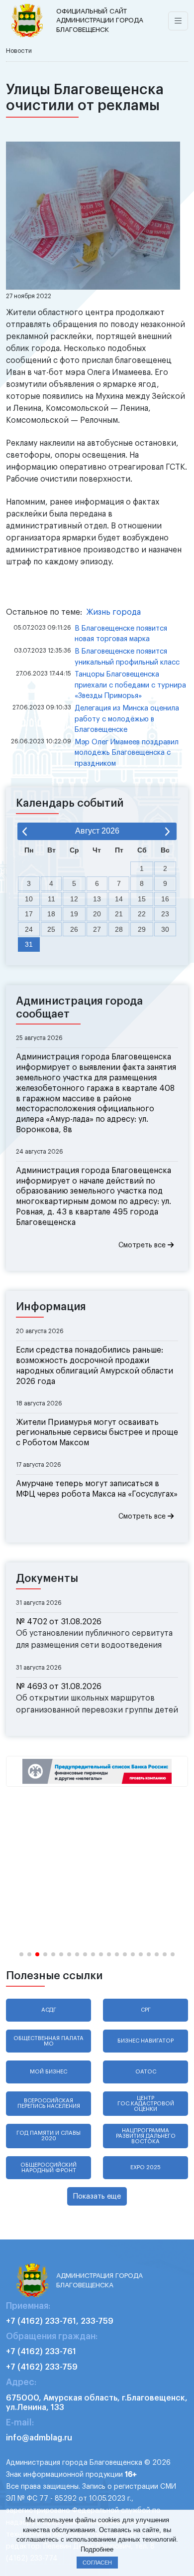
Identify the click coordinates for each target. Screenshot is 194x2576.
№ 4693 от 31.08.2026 (59, 1687)
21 (119, 914)
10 (29, 899)
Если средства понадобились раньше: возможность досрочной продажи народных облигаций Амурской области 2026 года (95, 1366)
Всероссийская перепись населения (49, 2103)
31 (29, 944)
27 (97, 929)
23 (165, 914)
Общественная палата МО (48, 2041)
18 (51, 914)
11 (51, 899)
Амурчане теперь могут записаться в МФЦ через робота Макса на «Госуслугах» (97, 1489)
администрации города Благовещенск (100, 20)
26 (74, 929)
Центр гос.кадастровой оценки (146, 2104)
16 (165, 899)
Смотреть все (143, 1245)
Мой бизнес (48, 2072)
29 (142, 929)
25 (51, 929)
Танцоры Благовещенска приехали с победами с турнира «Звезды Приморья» (130, 685)
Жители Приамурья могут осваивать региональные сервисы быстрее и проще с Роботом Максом (97, 1433)
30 (165, 929)
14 (119, 899)
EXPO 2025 (145, 2167)
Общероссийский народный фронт (48, 2168)
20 (97, 914)
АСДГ (49, 2010)
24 (29, 929)
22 (142, 914)
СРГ (146, 2010)
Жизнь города (113, 612)
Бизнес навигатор (145, 2041)
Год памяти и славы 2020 (48, 2136)
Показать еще (97, 2196)
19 (74, 914)
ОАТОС (146, 2072)
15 (142, 899)
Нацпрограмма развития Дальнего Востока (146, 2136)
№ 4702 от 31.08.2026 (59, 1622)
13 (97, 899)
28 (119, 929)
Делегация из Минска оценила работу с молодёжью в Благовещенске (127, 719)
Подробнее (97, 2549)
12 (74, 899)
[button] (21, 1954)
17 (29, 914)
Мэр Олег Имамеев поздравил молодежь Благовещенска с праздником (127, 753)
